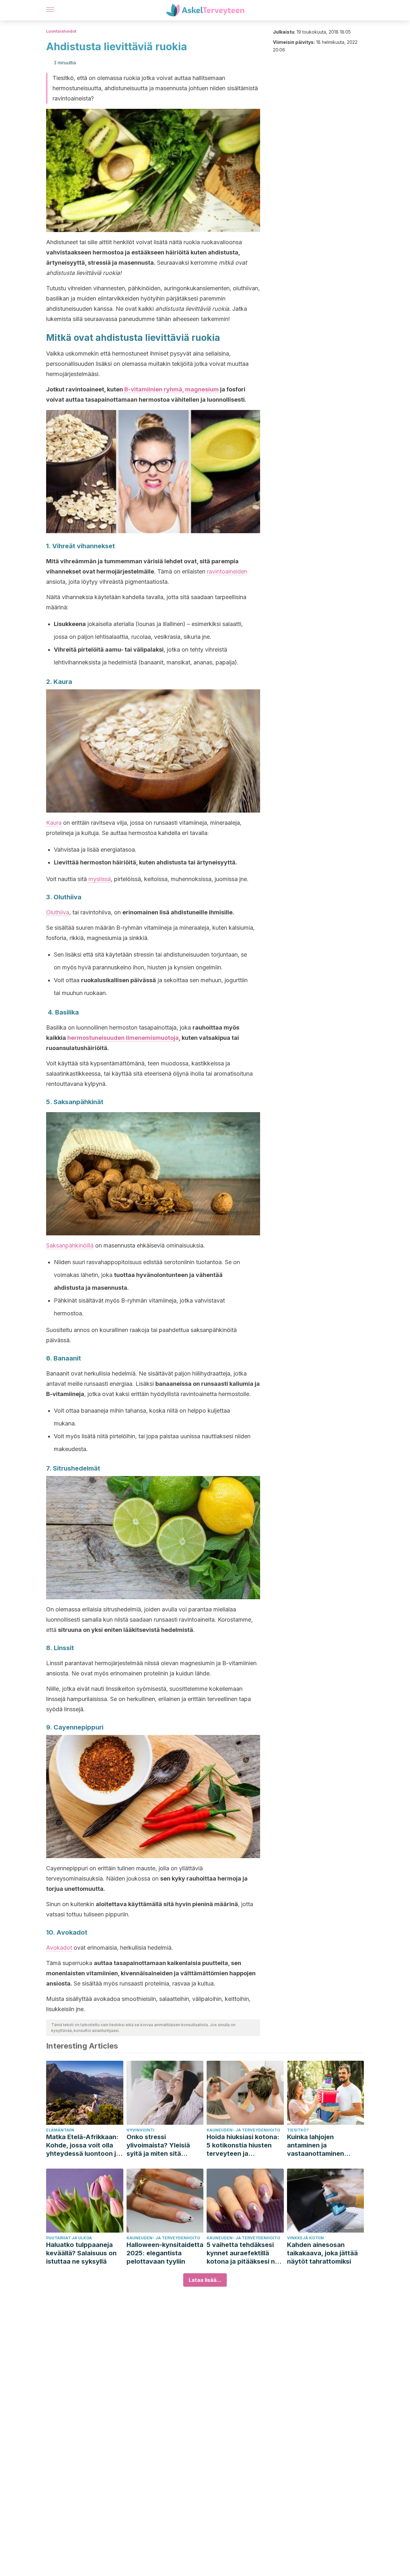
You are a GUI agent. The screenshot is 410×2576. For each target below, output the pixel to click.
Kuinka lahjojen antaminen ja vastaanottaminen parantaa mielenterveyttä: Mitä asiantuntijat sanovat (321, 2145)
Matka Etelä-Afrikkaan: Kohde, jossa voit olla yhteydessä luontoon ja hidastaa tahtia (83, 2145)
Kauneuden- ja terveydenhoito (243, 2130)
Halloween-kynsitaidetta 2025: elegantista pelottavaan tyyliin (165, 2253)
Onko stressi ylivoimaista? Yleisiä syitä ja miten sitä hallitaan (158, 2145)
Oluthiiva (58, 912)
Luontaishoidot (61, 31)
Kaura (54, 823)
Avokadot (59, 1948)
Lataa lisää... (205, 2280)
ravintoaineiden (227, 571)
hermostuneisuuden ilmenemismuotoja (123, 1038)
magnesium (202, 389)
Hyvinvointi (140, 2130)
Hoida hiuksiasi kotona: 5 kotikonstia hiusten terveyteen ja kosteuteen (243, 2145)
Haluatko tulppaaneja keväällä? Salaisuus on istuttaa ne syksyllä (81, 2253)
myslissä (100, 879)
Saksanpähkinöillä (70, 1245)
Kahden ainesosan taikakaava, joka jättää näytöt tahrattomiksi (322, 2253)
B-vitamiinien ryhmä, (154, 389)
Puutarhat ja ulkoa (69, 2238)
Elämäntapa (60, 2130)
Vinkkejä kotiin (305, 2238)
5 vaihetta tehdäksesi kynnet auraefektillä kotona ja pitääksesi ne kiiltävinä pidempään (243, 2253)
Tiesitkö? (298, 2130)
